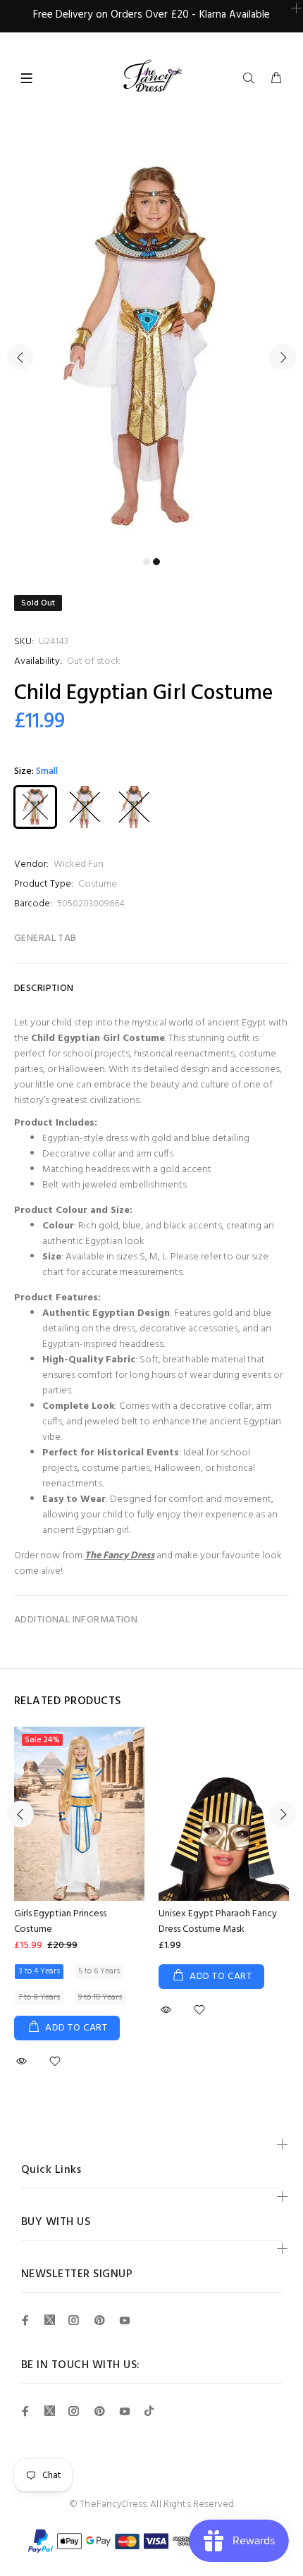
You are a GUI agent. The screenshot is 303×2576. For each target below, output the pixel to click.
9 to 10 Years (100, 1997)
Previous (20, 357)
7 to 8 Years (39, 1997)
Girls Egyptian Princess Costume (60, 1922)
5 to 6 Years (99, 1971)
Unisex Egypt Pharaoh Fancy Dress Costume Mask (218, 1922)
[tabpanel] (151, 349)
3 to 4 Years (39, 1971)
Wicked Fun (79, 864)
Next (283, 357)
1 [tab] (147, 562)
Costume (98, 884)
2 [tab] (156, 562)
